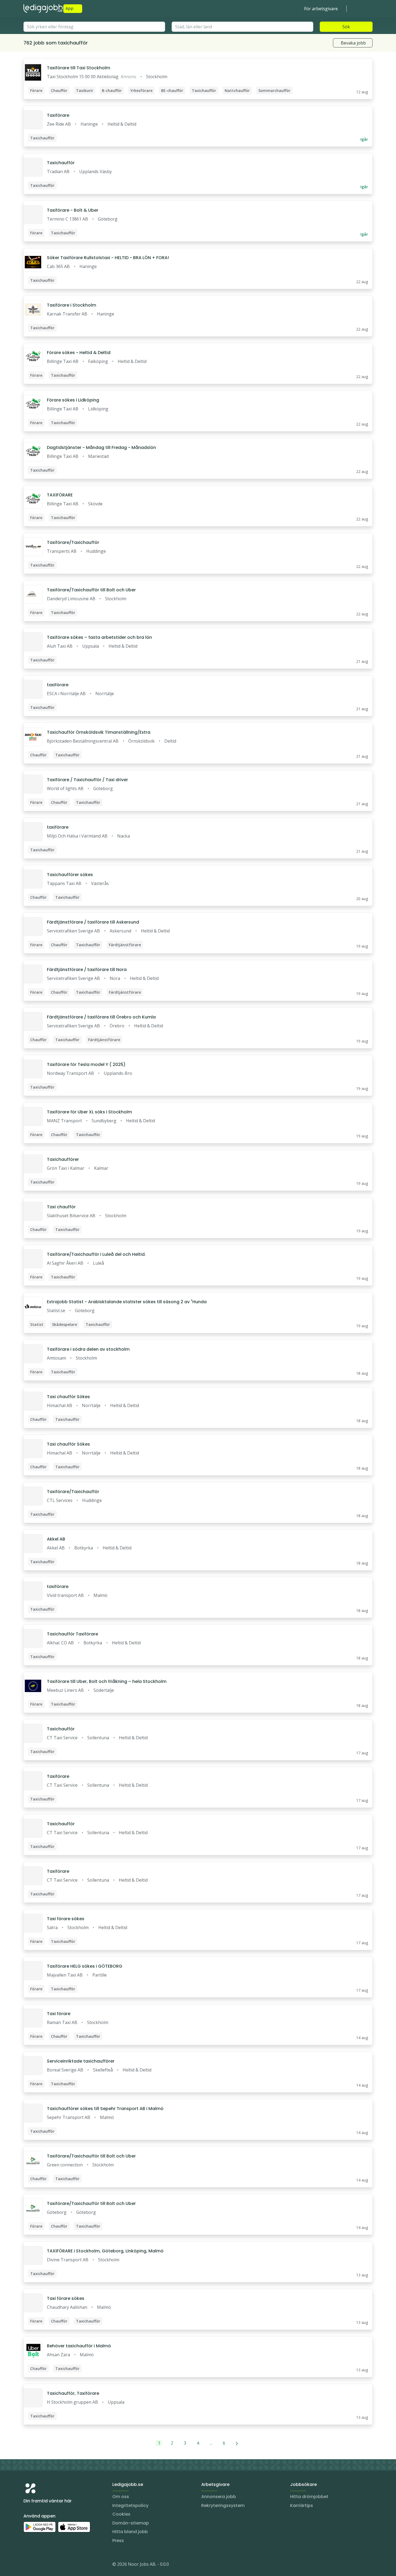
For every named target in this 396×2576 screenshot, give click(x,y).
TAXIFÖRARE (60, 495)
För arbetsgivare (321, 9)
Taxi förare (59, 2014)
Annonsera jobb (219, 2497)
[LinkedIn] (39, 2565)
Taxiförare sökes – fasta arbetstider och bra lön (99, 637)
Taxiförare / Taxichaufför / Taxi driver (87, 780)
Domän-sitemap (131, 2523)
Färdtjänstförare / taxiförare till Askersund (93, 922)
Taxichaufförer (63, 1159)
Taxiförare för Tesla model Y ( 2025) (86, 1064)
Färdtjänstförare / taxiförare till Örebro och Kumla (101, 1017)
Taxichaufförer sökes (70, 875)
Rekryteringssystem (223, 2505)
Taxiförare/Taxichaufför (73, 542)
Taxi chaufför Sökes (68, 1397)
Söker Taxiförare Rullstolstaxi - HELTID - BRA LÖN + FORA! (108, 258)
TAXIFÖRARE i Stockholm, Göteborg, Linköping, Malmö (105, 2251)
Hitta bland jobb (130, 2532)
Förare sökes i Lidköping (73, 400)
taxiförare (58, 685)
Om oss (121, 2497)
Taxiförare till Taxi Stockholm (79, 68)
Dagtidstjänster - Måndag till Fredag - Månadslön (101, 447)
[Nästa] (237, 2443)
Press (118, 2541)
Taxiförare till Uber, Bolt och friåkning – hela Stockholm (107, 1681)
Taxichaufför (61, 163)
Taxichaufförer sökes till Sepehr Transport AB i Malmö (105, 2109)
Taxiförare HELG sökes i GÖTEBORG (85, 1966)
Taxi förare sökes (66, 1919)
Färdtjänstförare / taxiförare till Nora (87, 970)
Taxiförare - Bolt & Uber (73, 210)
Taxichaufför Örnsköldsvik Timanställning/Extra (99, 732)
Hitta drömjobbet (309, 2497)
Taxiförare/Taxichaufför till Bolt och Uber (91, 590)
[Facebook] (49, 2565)
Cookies (121, 2514)
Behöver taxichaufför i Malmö (79, 2346)
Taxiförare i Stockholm (72, 305)
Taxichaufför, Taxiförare (73, 2393)
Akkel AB (56, 1539)
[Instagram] (28, 2565)
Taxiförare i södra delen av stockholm (88, 1349)
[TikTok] (60, 2565)
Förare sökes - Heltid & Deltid (79, 353)
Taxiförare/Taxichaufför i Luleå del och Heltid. (96, 1254)
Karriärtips (302, 2505)
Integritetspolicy (130, 2505)
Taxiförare (58, 115)
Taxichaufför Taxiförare (72, 1634)
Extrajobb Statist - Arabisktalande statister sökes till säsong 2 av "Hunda (127, 1302)
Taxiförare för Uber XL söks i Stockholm (89, 1112)
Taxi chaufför (61, 1207)
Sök (346, 27)
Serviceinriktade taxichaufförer (81, 2061)
